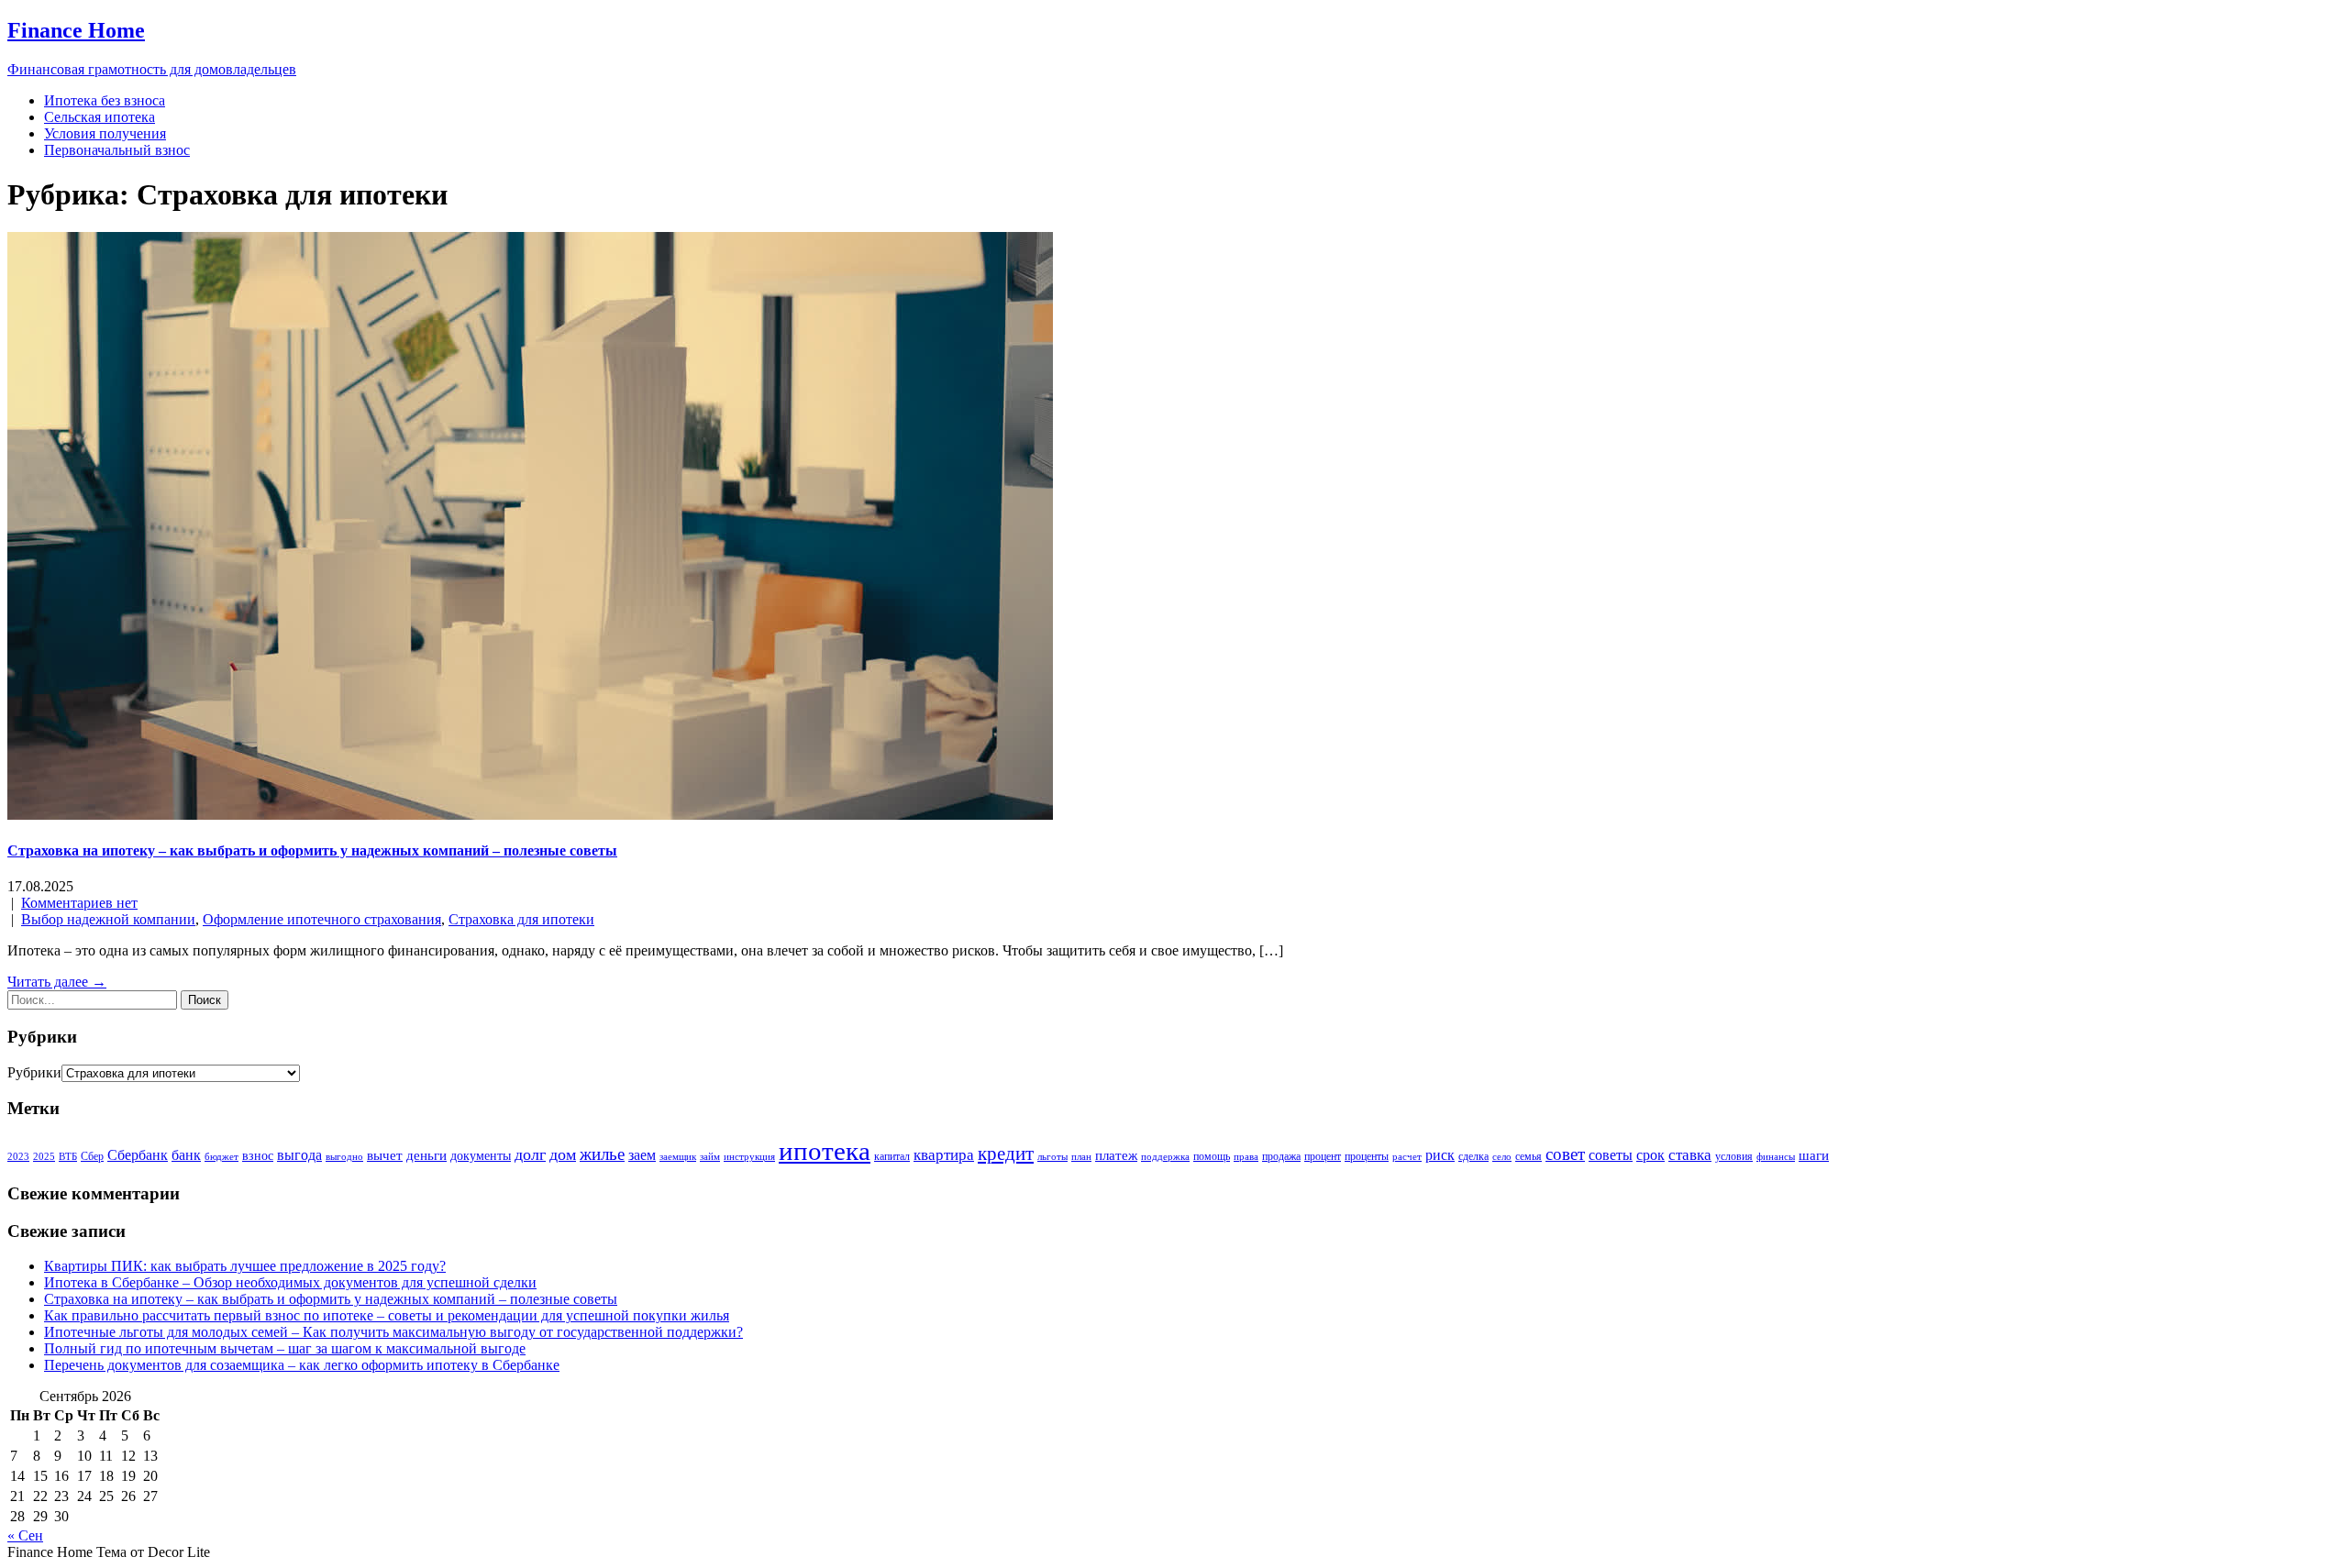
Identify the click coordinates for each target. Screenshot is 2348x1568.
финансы (1776, 1157)
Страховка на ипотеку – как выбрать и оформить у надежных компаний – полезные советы (312, 850)
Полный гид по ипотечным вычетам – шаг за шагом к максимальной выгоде (285, 1348)
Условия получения (105, 133)
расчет (1407, 1157)
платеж (1116, 1155)
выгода (299, 1155)
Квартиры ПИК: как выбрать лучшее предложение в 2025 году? (245, 1266)
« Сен (25, 1535)
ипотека (825, 1151)
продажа (1281, 1156)
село (1502, 1157)
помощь (1212, 1156)
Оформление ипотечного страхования (322, 919)
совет (1565, 1154)
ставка (1690, 1155)
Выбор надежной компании (108, 919)
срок (1650, 1155)
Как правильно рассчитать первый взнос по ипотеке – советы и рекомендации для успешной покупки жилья (387, 1315)
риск (1440, 1155)
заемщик (678, 1157)
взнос (258, 1156)
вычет (385, 1155)
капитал (892, 1156)
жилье (602, 1154)
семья (1528, 1156)
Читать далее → (57, 982)
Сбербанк (138, 1155)
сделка (1473, 1156)
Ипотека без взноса (105, 100)
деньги (426, 1155)
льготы (1052, 1157)
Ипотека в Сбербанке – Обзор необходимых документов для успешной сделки (290, 1282)
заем (642, 1155)
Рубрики (34, 1072)
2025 (44, 1157)
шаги (1814, 1155)
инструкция (749, 1157)
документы (481, 1156)
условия (1734, 1156)
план (1081, 1157)
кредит (1006, 1154)
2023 (18, 1157)
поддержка (1165, 1157)
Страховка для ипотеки (521, 919)
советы (1611, 1155)
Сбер (92, 1156)
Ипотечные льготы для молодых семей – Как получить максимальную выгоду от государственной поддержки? (393, 1332)
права (1246, 1157)
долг (530, 1154)
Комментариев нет (79, 903)
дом (563, 1154)
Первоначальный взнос (117, 150)
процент (1323, 1156)
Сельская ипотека (100, 117)
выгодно (344, 1157)
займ (710, 1157)
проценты (1367, 1156)
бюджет (222, 1157)
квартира (944, 1155)
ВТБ (68, 1157)
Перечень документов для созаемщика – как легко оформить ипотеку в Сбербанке (302, 1365)
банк (186, 1155)
